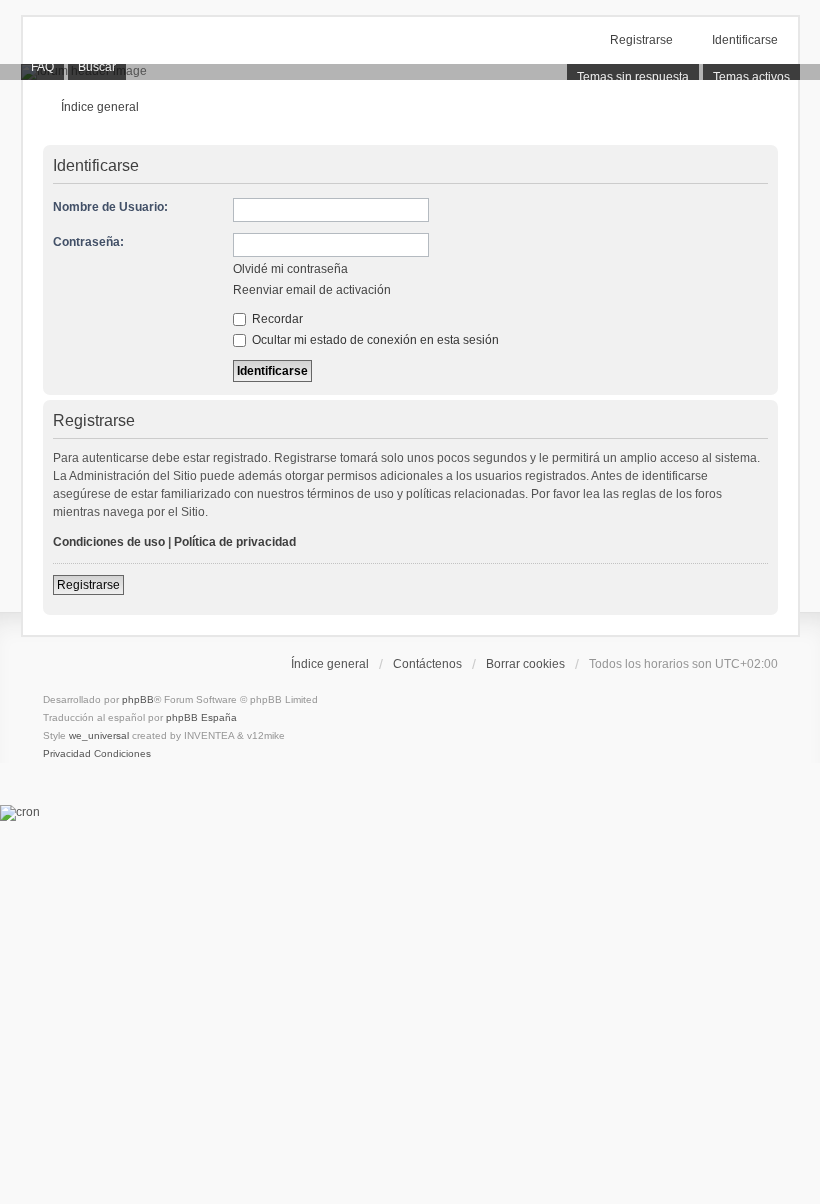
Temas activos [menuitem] (751, 77)
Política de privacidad (235, 542)
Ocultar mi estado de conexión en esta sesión (374, 340)
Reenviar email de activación (312, 290)
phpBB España (201, 717)
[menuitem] (67, 754)
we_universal (99, 735)
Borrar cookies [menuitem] (525, 664)
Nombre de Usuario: (110, 207)
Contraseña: (88, 242)
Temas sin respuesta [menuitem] (633, 77)
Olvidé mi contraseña (290, 269)
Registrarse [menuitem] (641, 40)
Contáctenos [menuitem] (427, 664)
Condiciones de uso (109, 542)
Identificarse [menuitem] (745, 40)
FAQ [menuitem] (42, 67)
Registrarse (88, 585)
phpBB (138, 699)
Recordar (276, 319)
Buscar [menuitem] (97, 67)
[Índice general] (410, 72)
